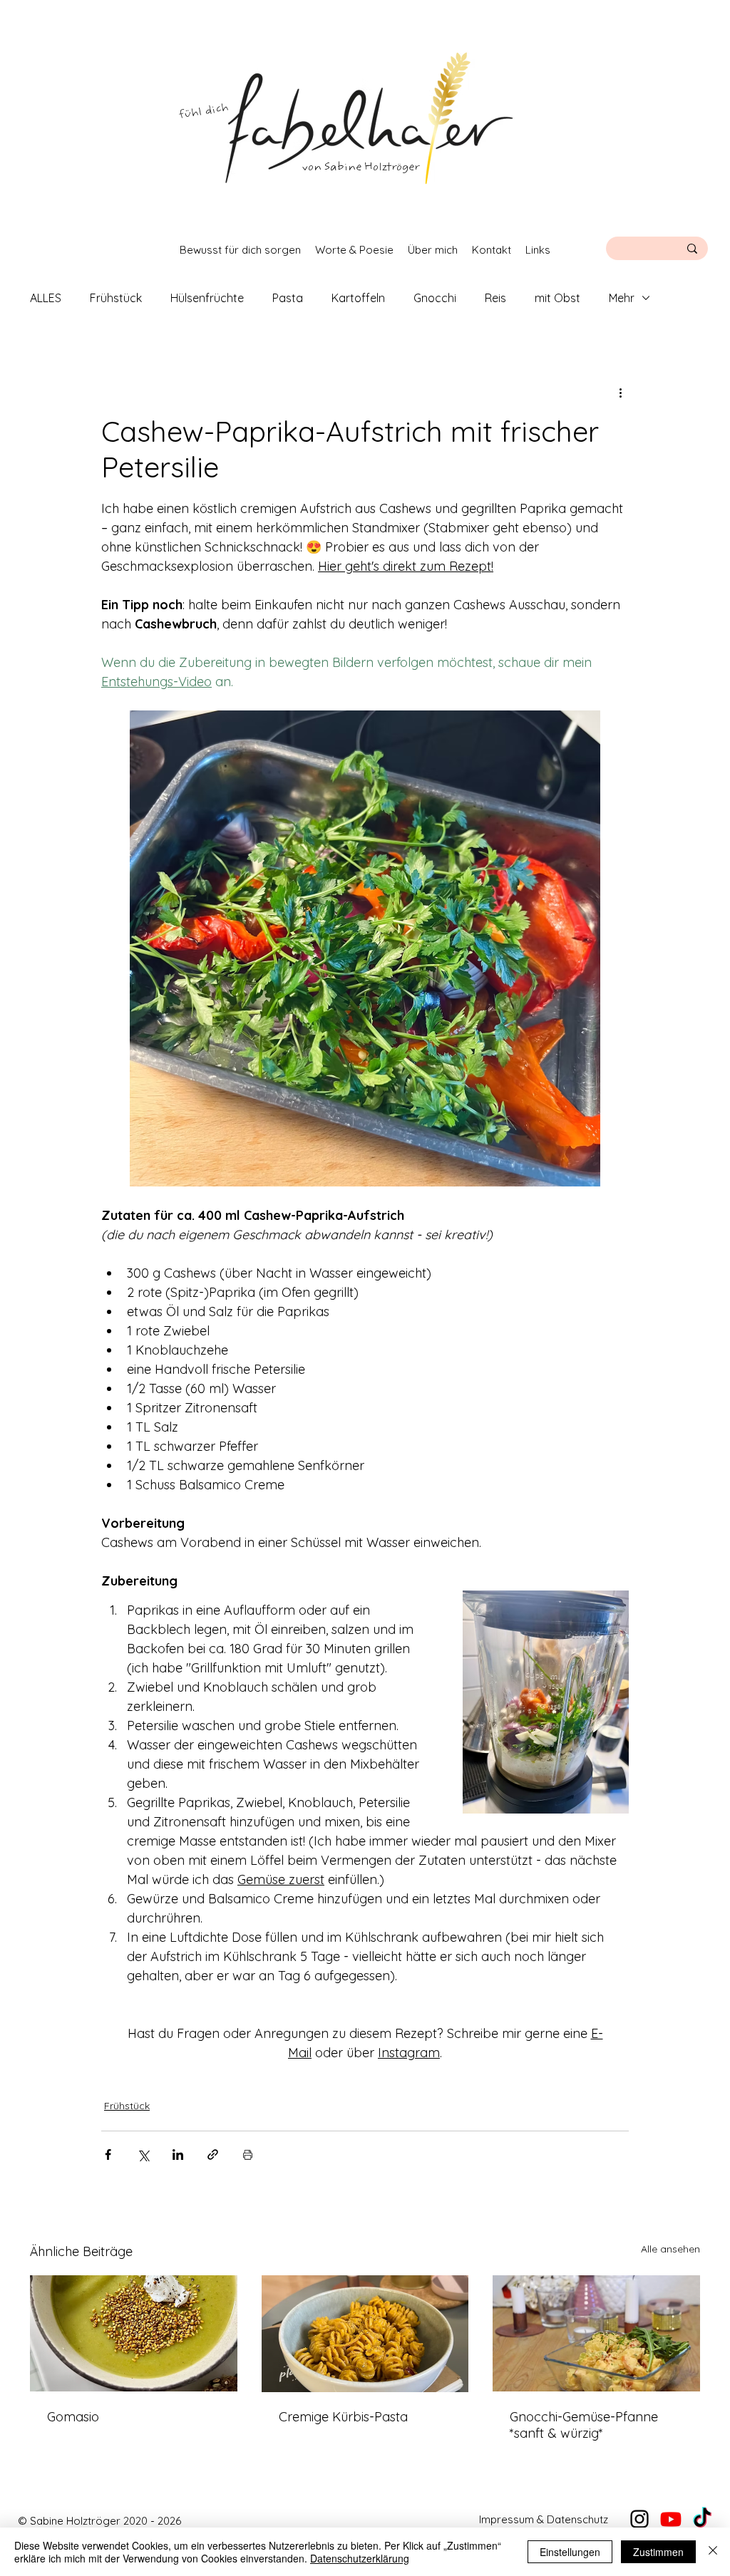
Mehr (622, 298)
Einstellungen (570, 2552)
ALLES (46, 298)
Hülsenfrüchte (207, 298)
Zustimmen (658, 2552)
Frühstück (116, 298)
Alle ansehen (670, 2249)
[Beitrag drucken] (248, 2155)
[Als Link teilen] (213, 2155)
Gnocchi (435, 298)
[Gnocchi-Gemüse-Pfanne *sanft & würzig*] (596, 2333)
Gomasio (73, 2417)
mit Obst (557, 298)
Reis (495, 298)
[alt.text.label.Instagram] (639, 2519)
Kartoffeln (358, 298)
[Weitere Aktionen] (620, 392)
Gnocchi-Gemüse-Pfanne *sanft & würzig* (584, 2425)
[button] (240, 250)
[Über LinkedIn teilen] (178, 2155)
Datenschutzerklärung (360, 2558)
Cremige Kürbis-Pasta (343, 2417)
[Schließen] (713, 2552)
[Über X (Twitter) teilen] (143, 2155)
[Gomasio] (134, 2333)
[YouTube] (671, 2519)
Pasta (288, 298)
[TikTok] (702, 2519)
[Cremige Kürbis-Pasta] (365, 2334)
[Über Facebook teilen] (108, 2155)
